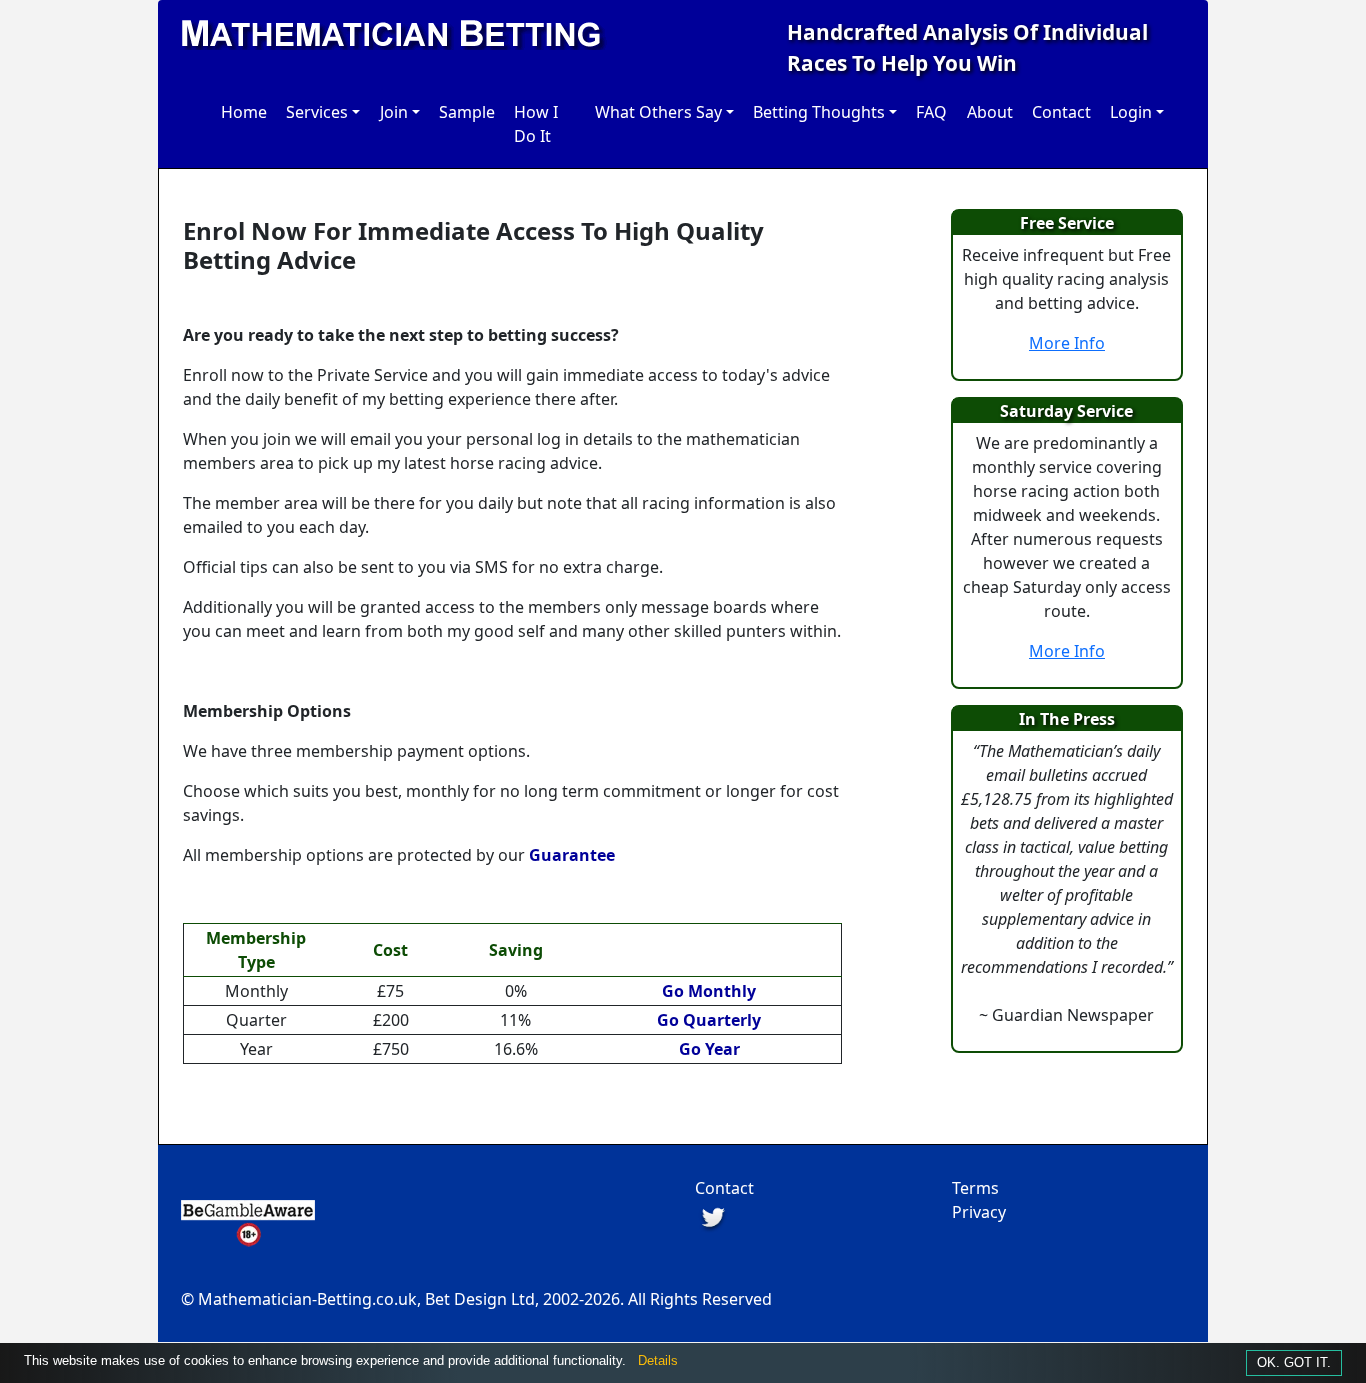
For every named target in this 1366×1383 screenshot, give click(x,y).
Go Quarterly (709, 1020)
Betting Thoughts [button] (819, 112)
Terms (975, 1188)
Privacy (979, 1212)
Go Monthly (709, 991)
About (990, 112)
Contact (1061, 112)
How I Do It (536, 124)
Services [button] (317, 112)
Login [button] (1131, 112)
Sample (467, 112)
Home (244, 112)
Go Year (709, 1049)
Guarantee (572, 855)
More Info (1067, 343)
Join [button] (394, 112)
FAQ (931, 112)
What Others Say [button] (658, 112)
